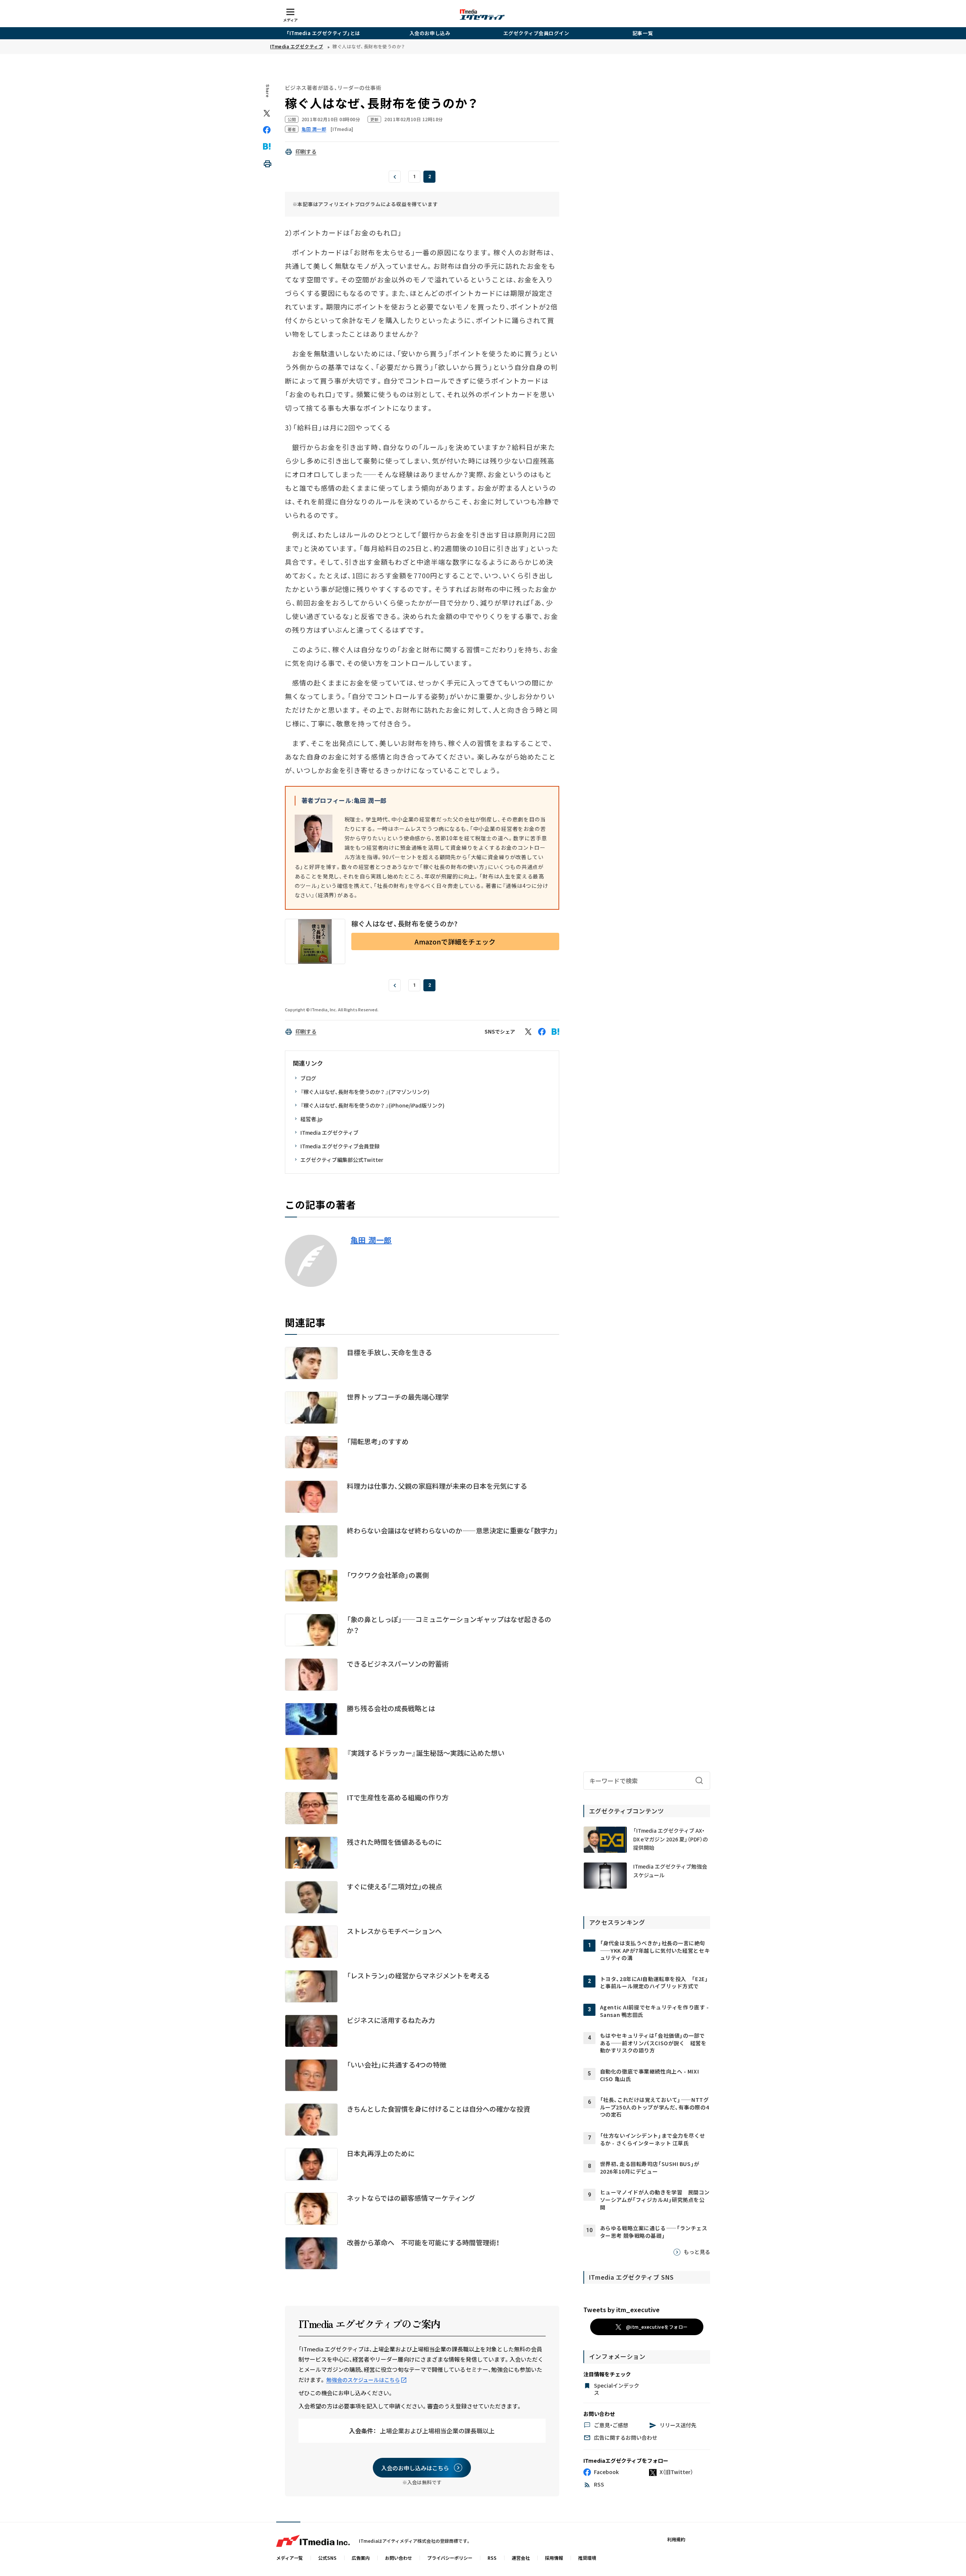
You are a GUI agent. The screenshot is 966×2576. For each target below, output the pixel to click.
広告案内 (361, 2558)
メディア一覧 (290, 2558)
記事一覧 (643, 33)
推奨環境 (587, 2558)
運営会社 (521, 2558)
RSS (492, 2558)
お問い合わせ (398, 2558)
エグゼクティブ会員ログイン (536, 33)
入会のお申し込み (430, 33)
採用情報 (554, 2558)
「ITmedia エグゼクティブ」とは (323, 33)
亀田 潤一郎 (371, 1240)
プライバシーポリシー (450, 2558)
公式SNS (327, 2558)
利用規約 (676, 2539)
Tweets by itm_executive (621, 2309)
